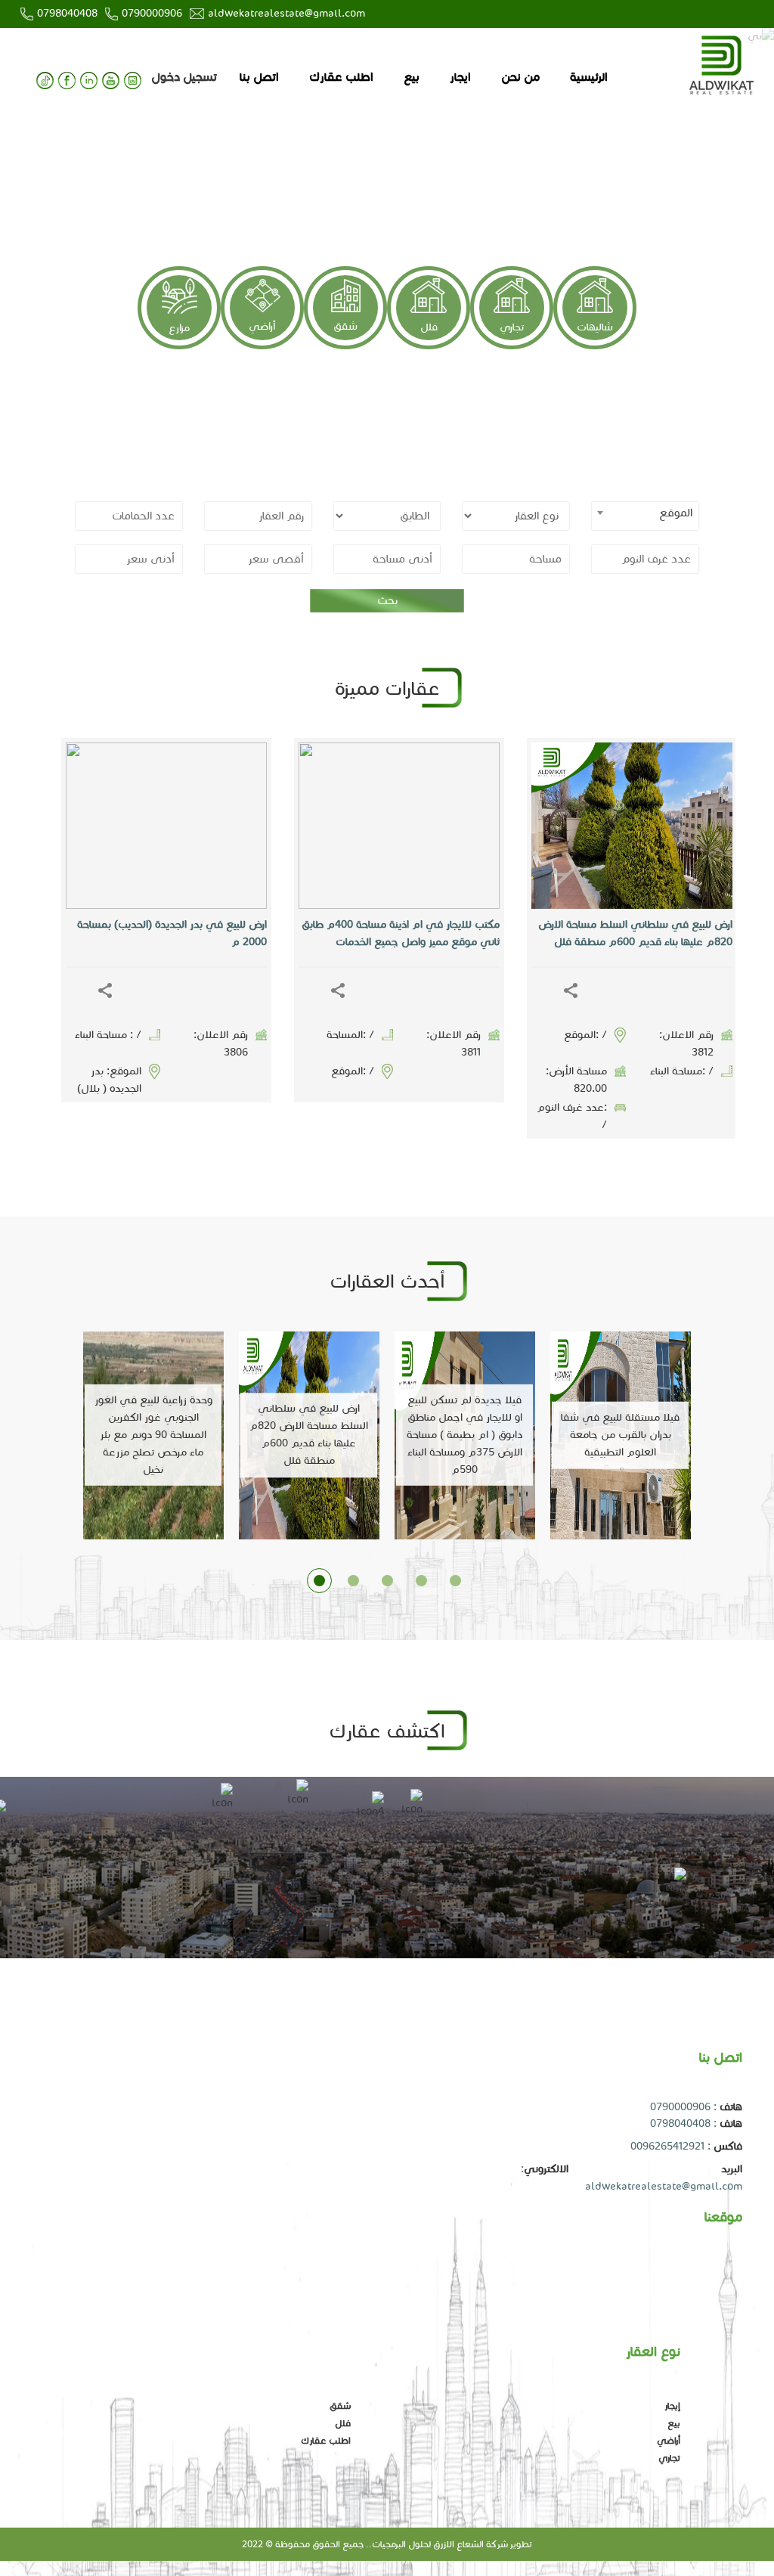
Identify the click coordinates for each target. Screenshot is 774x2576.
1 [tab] (319, 1581)
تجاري (512, 327)
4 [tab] (421, 1581)
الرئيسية (589, 77)
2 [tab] (353, 1581)
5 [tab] (455, 1581)
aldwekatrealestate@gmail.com (286, 13)
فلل (429, 327)
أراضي (262, 326)
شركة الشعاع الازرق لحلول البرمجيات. (438, 2544)
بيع (412, 77)
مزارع (179, 328)
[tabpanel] (387, 515)
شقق (345, 326)
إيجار (672, 2406)
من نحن (520, 77)
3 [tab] (387, 1581)
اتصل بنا (259, 77)
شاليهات (595, 327)
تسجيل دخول (184, 77)
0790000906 (152, 13)
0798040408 (67, 13)
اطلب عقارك (341, 77)
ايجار (460, 77)
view (422, 826)
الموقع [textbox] (676, 513)
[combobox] (645, 516)
